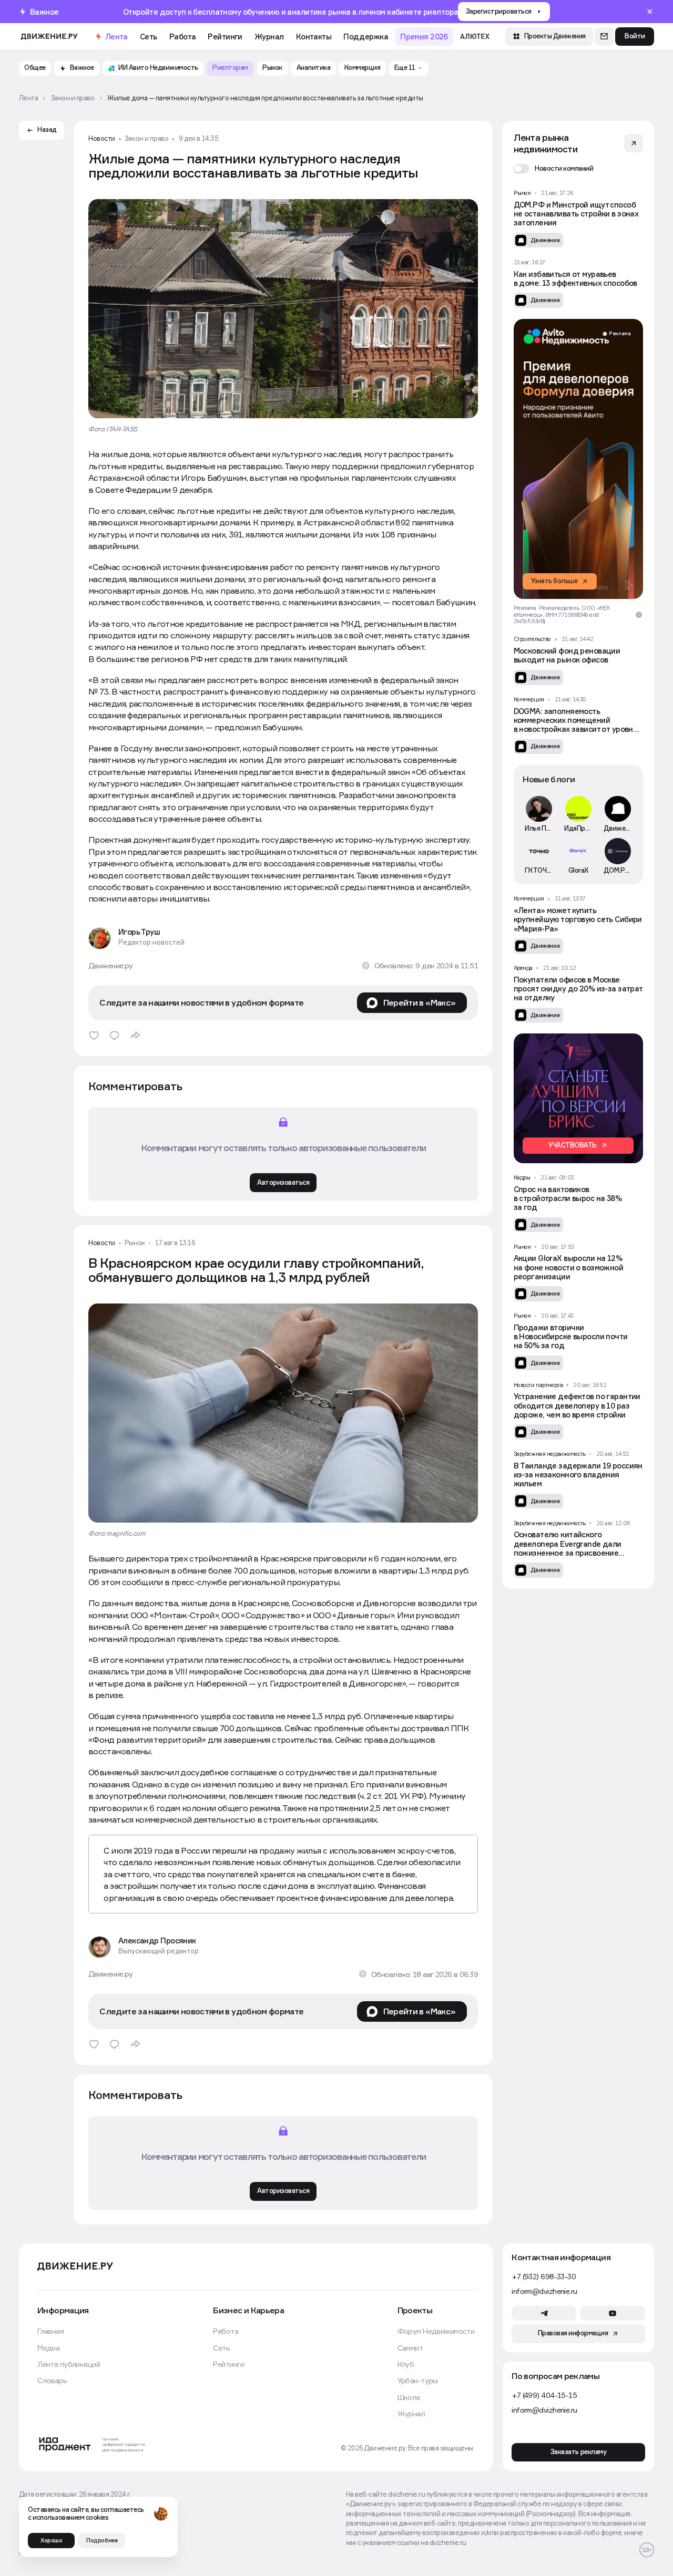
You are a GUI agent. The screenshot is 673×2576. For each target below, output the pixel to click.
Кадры (522, 1177)
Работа (183, 37)
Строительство (532, 639)
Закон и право (146, 139)
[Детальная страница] (578, 219)
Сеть (149, 37)
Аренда (523, 968)
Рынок (135, 1243)
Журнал (269, 37)
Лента (116, 37)
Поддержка (366, 37)
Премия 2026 (424, 37)
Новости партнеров (538, 1385)
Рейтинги (225, 37)
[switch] (554, 169)
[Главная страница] (49, 36)
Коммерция (529, 699)
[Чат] (604, 37)
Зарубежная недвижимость (550, 1454)
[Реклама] (578, 459)
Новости (102, 139)
